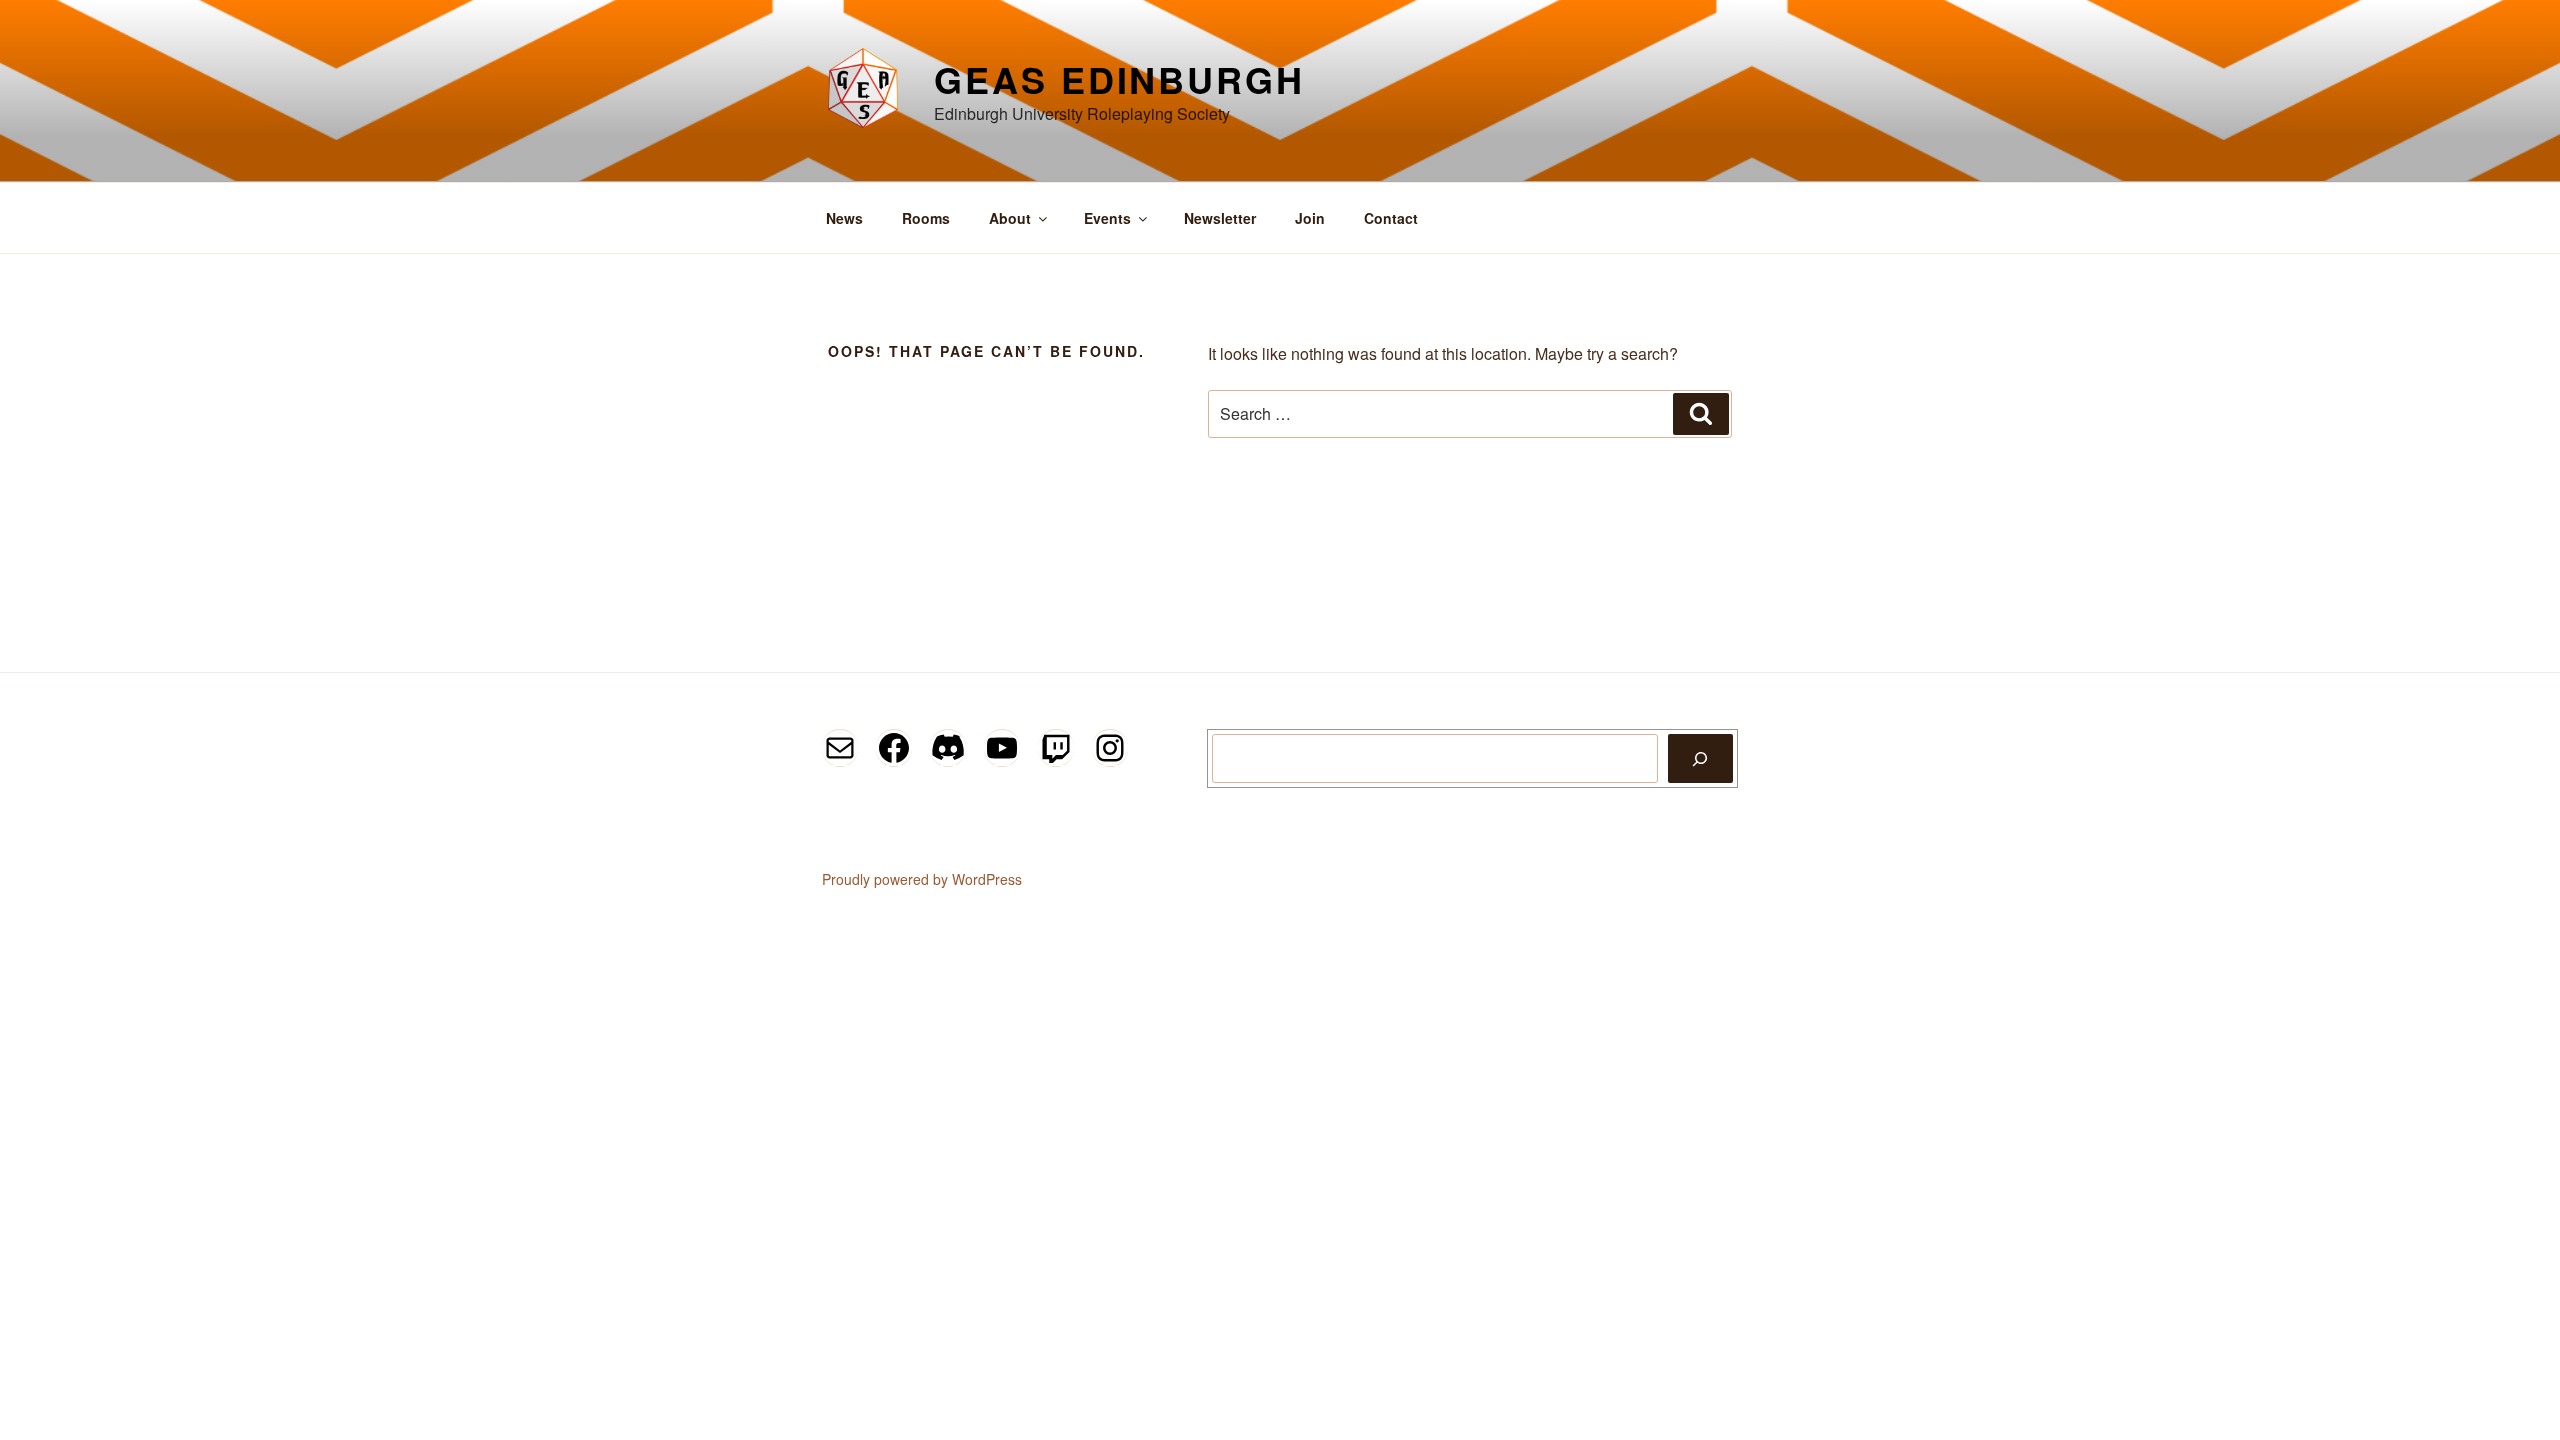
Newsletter (1220, 218)
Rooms (926, 218)
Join (1310, 218)
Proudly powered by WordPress (922, 879)
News (844, 218)
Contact (1391, 218)
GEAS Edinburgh (1119, 79)
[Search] (1700, 758)
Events (1107, 218)
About (1010, 218)
